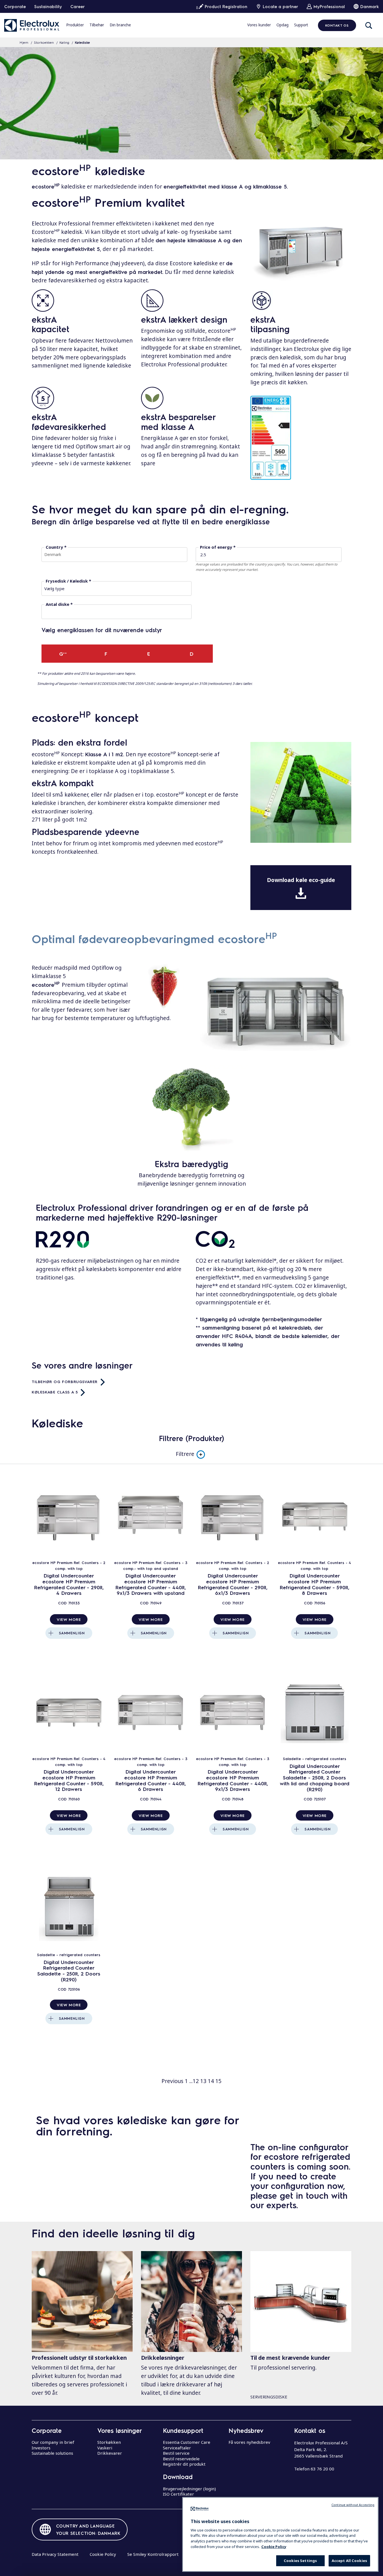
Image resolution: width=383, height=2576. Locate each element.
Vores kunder (259, 25)
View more (69, 1619)
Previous (172, 2081)
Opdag (282, 25)
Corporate (15, 6)
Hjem (24, 42)
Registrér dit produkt (184, 2464)
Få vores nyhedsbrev (249, 2442)
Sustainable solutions (52, 2453)
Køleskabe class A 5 (55, 1392)
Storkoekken (44, 42)
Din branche (120, 25)
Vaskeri (105, 2448)
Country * (56, 547)
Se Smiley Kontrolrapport (153, 2554)
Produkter (75, 25)
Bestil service (176, 2453)
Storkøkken (109, 2442)
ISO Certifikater (178, 2494)
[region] (280, 2534)
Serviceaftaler (177, 2448)
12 (196, 2081)
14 (211, 2081)
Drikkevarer (110, 2453)
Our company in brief (53, 2442)
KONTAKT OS (337, 25)
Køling (64, 42)
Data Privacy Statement (55, 2554)
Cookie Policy (103, 2554)
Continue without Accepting (353, 2505)
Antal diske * (59, 604)
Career (78, 6)
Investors (41, 2448)
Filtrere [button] (185, 1454)
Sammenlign (72, 1633)
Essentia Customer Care (187, 2442)
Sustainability (48, 6)
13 (203, 2081)
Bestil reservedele (181, 2459)
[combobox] (114, 555)
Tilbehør (97, 25)
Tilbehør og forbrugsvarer (65, 1381)
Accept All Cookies (349, 2561)
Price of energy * (218, 547)
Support (301, 25)
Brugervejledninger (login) (189, 2489)
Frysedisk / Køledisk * (68, 581)
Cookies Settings (300, 2561)
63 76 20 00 (322, 2469)
